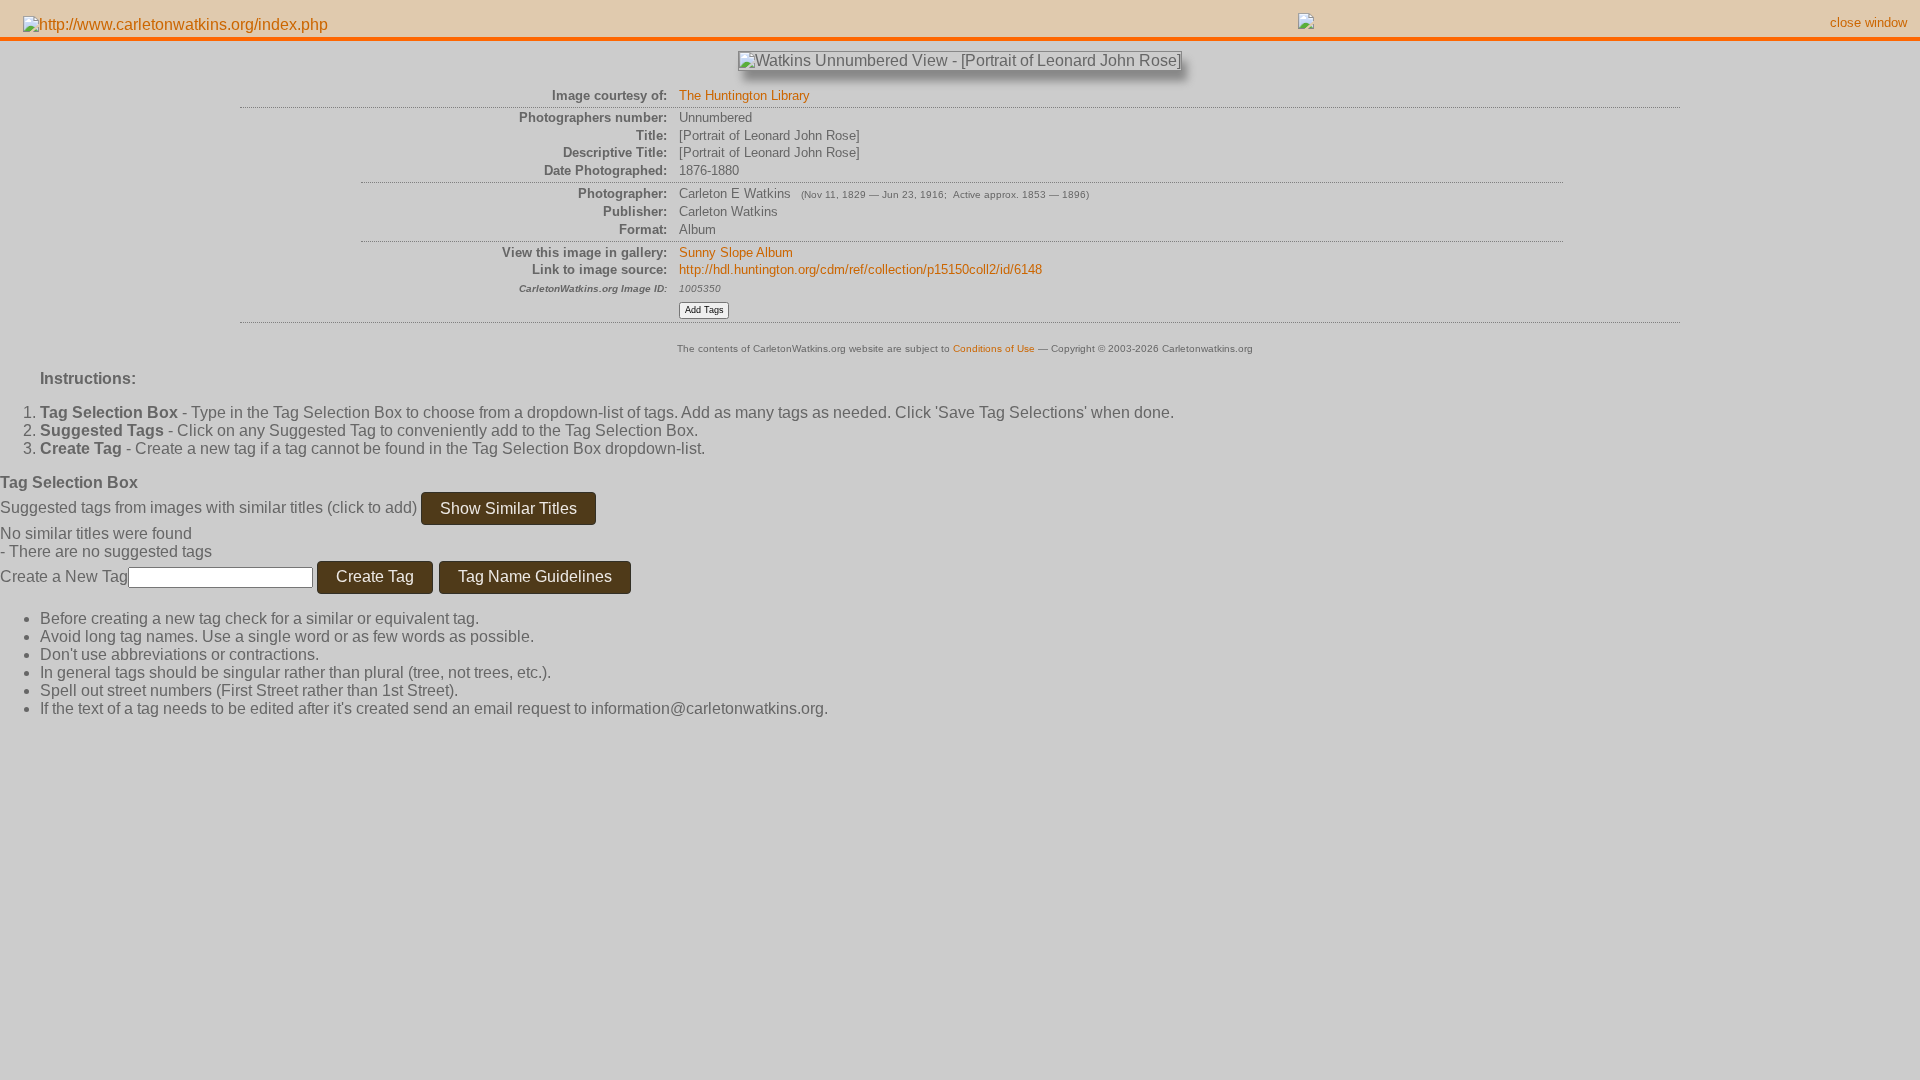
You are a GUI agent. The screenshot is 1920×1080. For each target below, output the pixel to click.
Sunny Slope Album (736, 252)
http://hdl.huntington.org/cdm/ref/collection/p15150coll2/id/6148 (860, 269)
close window (1868, 22)
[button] (508, 508)
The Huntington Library (744, 95)
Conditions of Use (994, 348)
